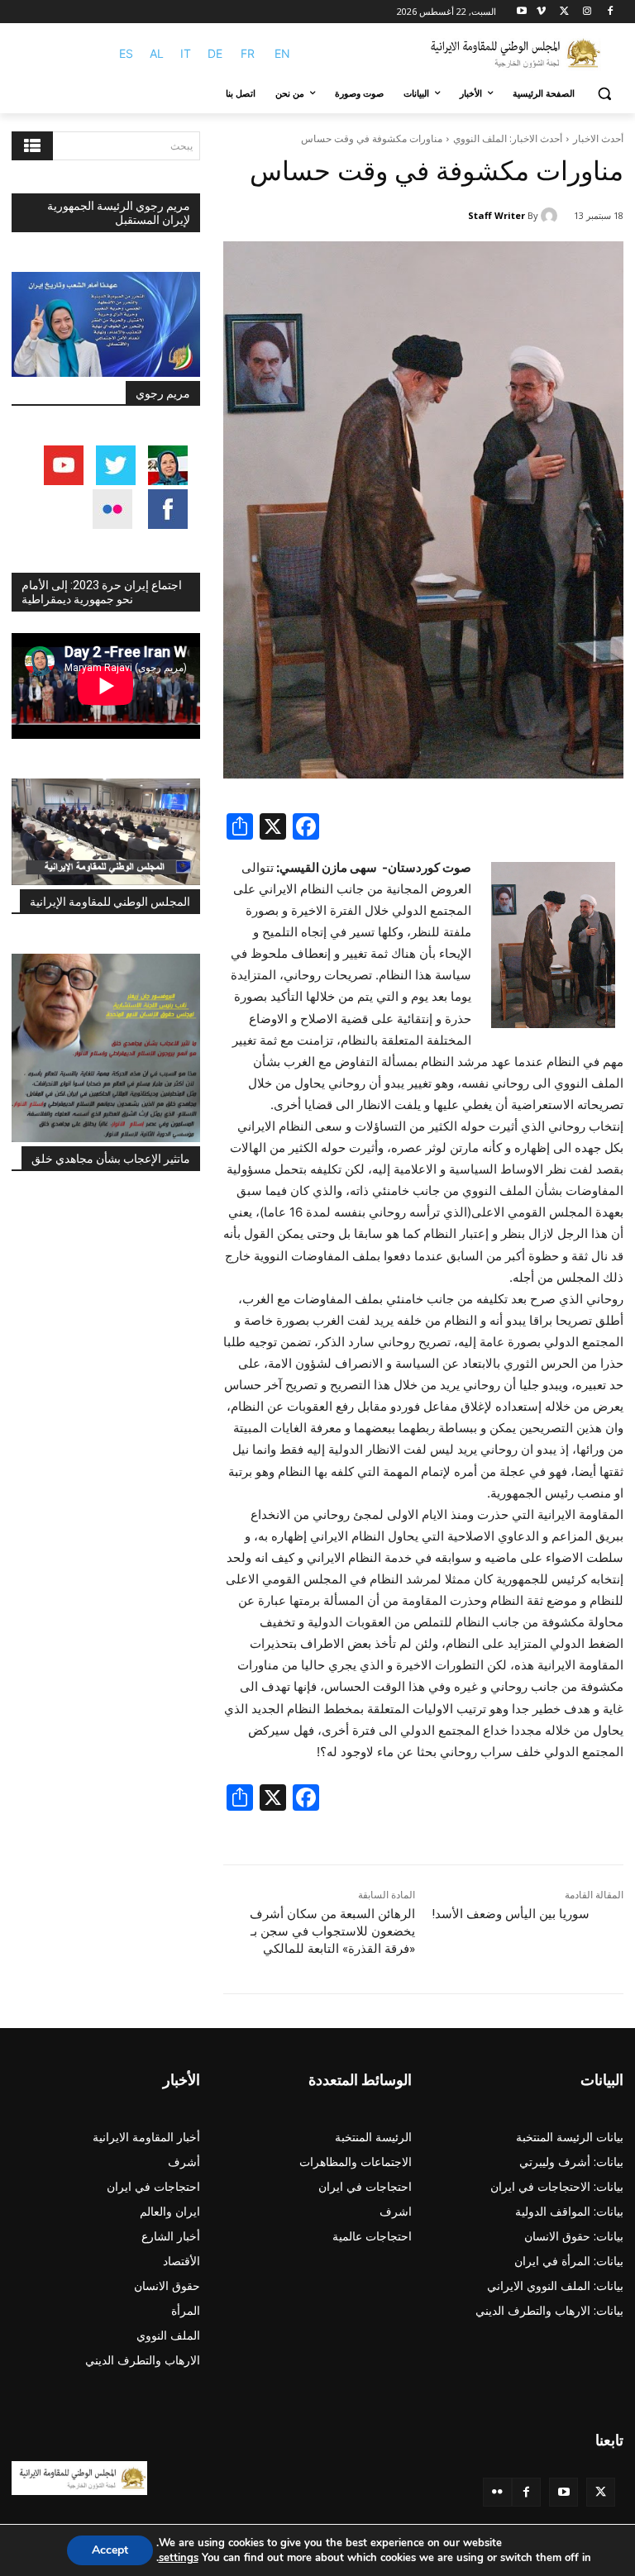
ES (126, 53)
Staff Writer (497, 215)
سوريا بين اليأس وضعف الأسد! (511, 1914)
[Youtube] (522, 12)
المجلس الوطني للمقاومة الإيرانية (110, 902)
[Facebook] (610, 12)
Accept (110, 2550)
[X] (564, 12)
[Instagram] (587, 12)
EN (282, 53)
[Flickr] (497, 2492)
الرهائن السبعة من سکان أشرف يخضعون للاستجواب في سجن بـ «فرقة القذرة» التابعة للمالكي (332, 1931)
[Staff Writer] (551, 216)
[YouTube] (563, 2492)
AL (157, 53)
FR (248, 53)
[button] (604, 94)
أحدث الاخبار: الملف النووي (508, 138)
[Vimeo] (541, 12)
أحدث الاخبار (598, 138)
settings (179, 2558)
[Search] (32, 146)
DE (215, 53)
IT (186, 53)
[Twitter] (601, 2492)
